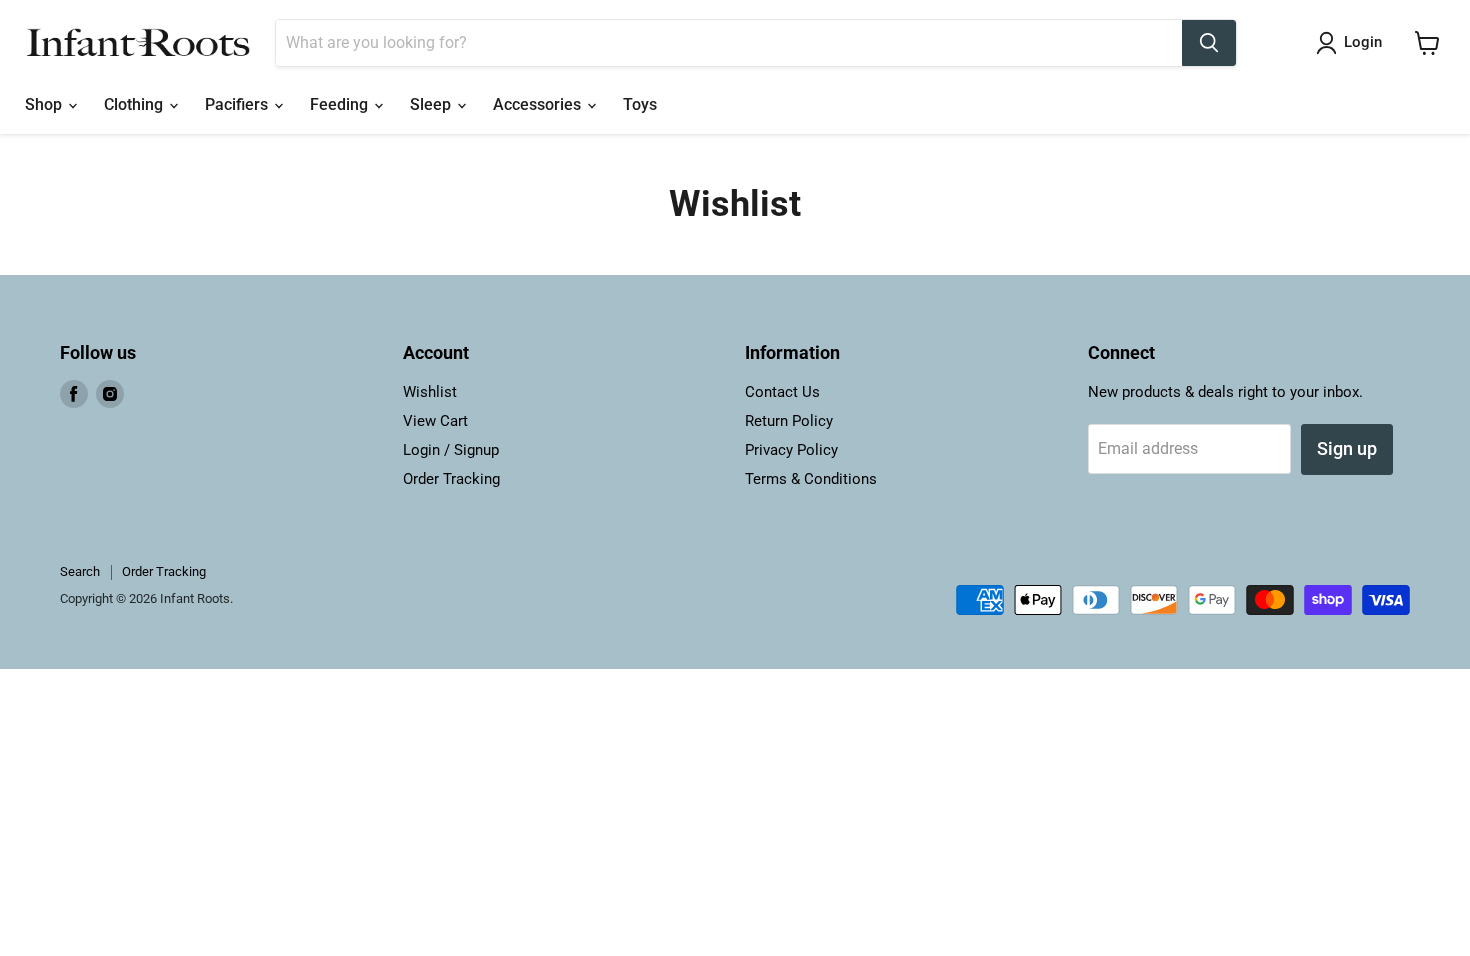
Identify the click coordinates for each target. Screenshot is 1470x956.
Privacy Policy (791, 450)
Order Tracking (451, 479)
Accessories (539, 104)
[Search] (1209, 43)
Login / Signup (451, 450)
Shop (45, 104)
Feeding (341, 104)
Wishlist (430, 392)
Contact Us (782, 392)
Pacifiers (238, 104)
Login (1363, 42)
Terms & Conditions (811, 479)
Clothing (135, 104)
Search (80, 571)
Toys (640, 104)
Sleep (432, 104)
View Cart (435, 421)
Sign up (1347, 448)
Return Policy (789, 421)
